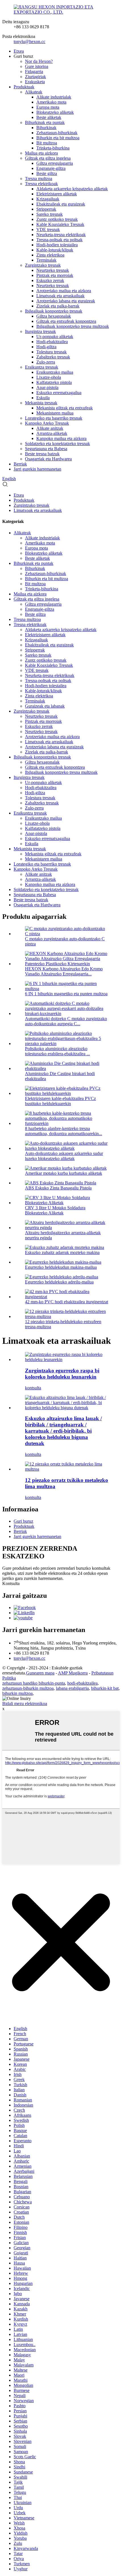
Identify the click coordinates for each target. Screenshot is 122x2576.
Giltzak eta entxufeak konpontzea (66, 321)
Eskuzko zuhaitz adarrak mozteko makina (62, 1252)
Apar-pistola (47, 387)
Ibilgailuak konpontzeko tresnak (54, 311)
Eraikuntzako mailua (55, 372)
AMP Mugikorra (73, 1673)
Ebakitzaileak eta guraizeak (61, 204)
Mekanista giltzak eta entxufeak (65, 408)
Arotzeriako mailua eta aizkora (64, 291)
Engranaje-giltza (51, 168)
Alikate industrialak (54, 97)
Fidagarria (34, 71)
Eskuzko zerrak (50, 280)
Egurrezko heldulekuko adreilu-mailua (59, 1282)
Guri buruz (23, 1521)
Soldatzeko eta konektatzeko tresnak (57, 444)
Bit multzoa (47, 143)
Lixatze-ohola (49, 377)
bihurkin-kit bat (105, 1688)
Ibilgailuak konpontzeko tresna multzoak (73, 326)
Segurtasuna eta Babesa (46, 449)
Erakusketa (35, 82)
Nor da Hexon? (39, 61)
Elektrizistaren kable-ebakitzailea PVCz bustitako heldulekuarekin (60, 1101)
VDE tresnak (48, 229)
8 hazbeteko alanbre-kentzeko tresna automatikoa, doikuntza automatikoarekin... (64, 1131)
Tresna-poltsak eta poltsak (59, 240)
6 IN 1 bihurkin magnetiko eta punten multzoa (66, 994)
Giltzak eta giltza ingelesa (48, 158)
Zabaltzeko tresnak (53, 357)
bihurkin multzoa (17, 1693)
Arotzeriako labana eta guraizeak (66, 301)
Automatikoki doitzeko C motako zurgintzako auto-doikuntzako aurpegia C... (66, 1021)
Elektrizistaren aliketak (57, 194)
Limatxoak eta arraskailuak (60, 296)
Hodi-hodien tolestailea (57, 245)
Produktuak (24, 87)
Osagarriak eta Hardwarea (48, 459)
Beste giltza (47, 173)
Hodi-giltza (46, 347)
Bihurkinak (46, 128)
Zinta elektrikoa (50, 255)
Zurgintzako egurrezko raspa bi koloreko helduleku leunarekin (62, 1374)
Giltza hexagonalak (54, 316)
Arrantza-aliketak (52, 433)
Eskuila (43, 398)
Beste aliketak (49, 117)
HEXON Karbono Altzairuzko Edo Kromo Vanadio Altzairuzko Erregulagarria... (64, 971)
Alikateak (34, 92)
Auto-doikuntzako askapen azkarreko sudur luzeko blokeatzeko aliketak (64, 1156)
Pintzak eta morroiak (55, 275)
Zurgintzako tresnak (43, 265)
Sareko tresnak (50, 214)
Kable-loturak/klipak (55, 250)
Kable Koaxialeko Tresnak (60, 224)
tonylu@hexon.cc (30, 41)
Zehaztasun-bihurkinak (57, 133)
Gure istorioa (37, 66)
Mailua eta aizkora (41, 153)
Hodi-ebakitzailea (52, 342)
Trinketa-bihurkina (53, 148)
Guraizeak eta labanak (45, 706)
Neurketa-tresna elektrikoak (61, 235)
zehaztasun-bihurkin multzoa (28, 1688)
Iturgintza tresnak (40, 331)
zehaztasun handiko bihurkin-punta (34, 1683)
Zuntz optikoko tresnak (57, 219)
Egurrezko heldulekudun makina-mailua (61, 1267)
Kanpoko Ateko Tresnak (47, 423)
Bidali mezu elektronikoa (25, 1704)
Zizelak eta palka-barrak (58, 306)
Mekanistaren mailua (55, 413)
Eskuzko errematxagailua (59, 393)
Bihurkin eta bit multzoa (58, 138)
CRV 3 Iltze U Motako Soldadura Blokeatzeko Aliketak (55, 1210)
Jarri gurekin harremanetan (37, 469)
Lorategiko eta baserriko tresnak (54, 418)
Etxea (19, 51)
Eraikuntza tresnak (42, 367)
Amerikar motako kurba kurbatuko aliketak (64, 1173)
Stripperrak (46, 209)
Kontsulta (11, 1583)
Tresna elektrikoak (41, 184)
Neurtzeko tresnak (53, 270)
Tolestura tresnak (51, 352)
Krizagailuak (48, 199)
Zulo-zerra (46, 362)
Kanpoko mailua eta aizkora (61, 438)
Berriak (20, 464)
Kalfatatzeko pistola (54, 382)
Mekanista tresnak (41, 403)
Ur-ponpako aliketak (55, 337)
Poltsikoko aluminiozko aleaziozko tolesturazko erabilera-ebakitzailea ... (57, 1051)
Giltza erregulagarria (55, 163)
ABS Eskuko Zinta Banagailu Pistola (58, 1188)
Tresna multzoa (39, 179)
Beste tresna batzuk (42, 454)
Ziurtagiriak (35, 77)
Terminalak (46, 260)
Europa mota (48, 107)
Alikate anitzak (50, 428)
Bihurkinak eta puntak (45, 122)
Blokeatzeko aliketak (55, 112)
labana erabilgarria (72, 1688)
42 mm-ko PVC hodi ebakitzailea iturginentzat (67, 1302)
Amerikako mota (51, 102)
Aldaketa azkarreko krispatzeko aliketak (72, 189)
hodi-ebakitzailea (82, 1683)
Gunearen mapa (40, 1673)
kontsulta (33, 1388)
